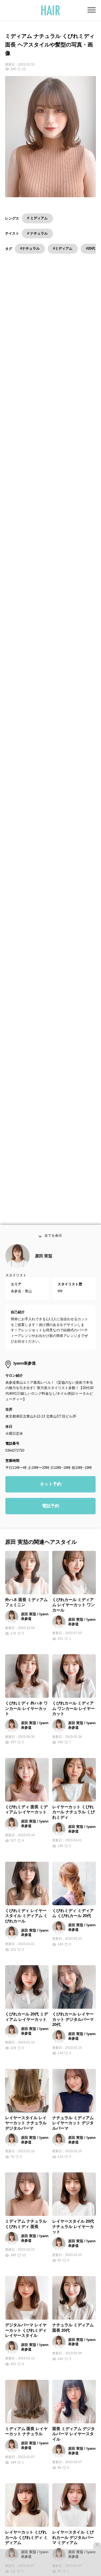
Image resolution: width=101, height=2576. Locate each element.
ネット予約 (51, 1494)
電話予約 (51, 1516)
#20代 (90, 248)
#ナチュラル (30, 248)
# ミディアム (37, 218)
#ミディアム (63, 248)
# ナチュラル (37, 233)
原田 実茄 (44, 1266)
